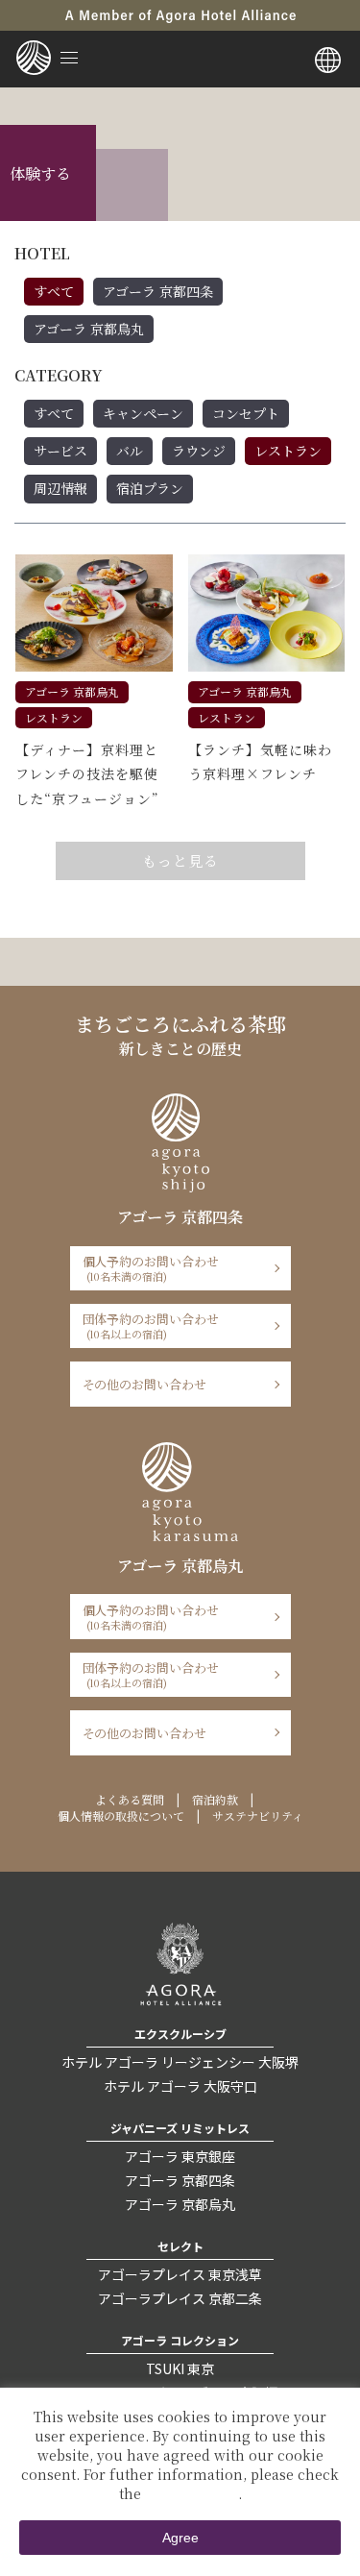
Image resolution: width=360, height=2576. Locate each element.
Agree (180, 2538)
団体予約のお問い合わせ (151, 1325)
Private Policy (192, 2493)
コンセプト (246, 413)
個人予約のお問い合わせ (151, 1268)
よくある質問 (130, 1799)
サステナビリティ (258, 1815)
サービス (60, 451)
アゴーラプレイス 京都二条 (180, 2298)
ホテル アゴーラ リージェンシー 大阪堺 (180, 2062)
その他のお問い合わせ (145, 1384)
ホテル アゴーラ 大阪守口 (180, 2086)
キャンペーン (143, 413)
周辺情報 (60, 488)
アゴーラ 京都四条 (158, 291)
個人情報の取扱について (121, 1815)
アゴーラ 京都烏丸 (89, 329)
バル (130, 451)
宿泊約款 (215, 1799)
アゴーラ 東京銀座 (180, 2156)
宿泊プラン (150, 488)
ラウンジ (199, 451)
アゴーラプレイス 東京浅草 (180, 2274)
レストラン (288, 451)
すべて (54, 291)
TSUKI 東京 (180, 2368)
